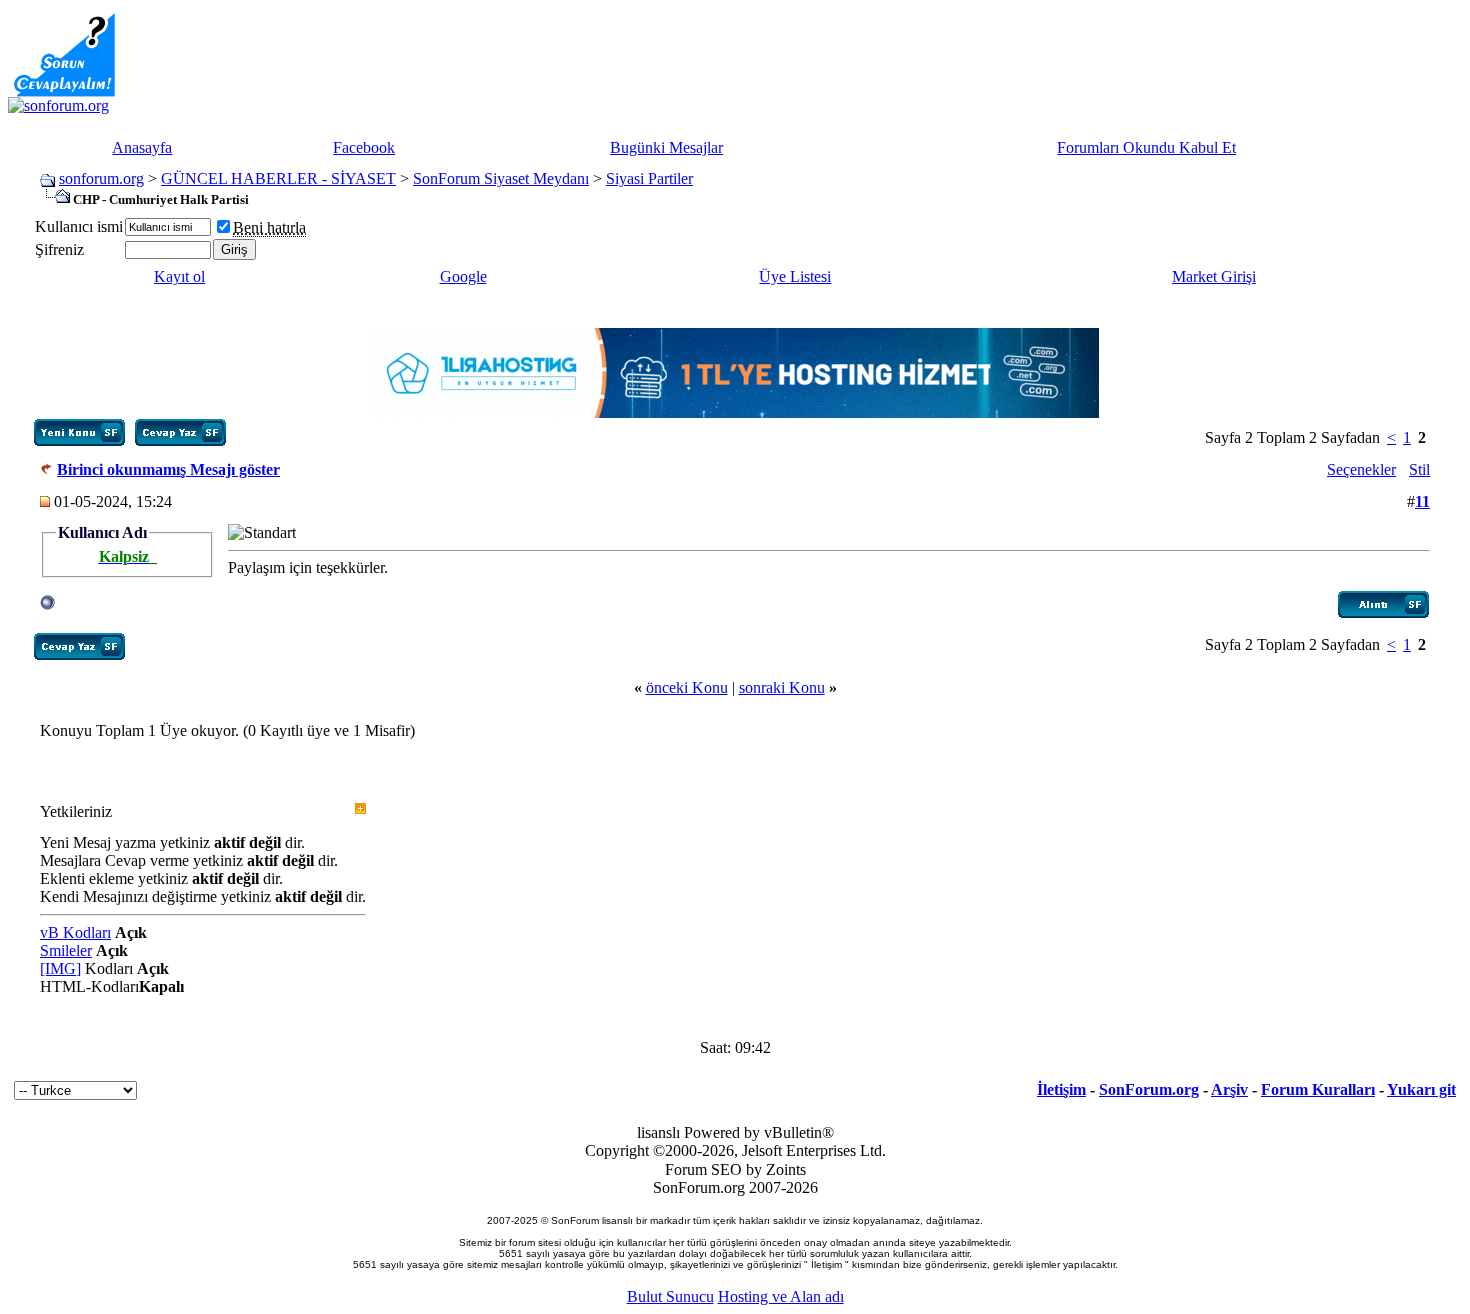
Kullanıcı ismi (79, 226)
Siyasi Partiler (649, 178)
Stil (1419, 469)
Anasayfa (142, 147)
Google (463, 276)
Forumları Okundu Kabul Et (1146, 147)
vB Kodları (75, 932)
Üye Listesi (795, 276)
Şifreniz (59, 249)
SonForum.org (1149, 1089)
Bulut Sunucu (670, 1296)
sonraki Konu (782, 687)
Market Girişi (1214, 276)
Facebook (364, 147)
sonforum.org (101, 178)
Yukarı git (1421, 1089)
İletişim (1061, 1089)
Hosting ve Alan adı (781, 1296)
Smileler (66, 950)
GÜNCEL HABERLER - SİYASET (278, 178)
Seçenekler (1361, 469)
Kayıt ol (179, 276)
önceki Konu (687, 687)
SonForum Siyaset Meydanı (501, 178)
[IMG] (60, 968)
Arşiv (1229, 1089)
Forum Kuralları (1318, 1089)
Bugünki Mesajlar (666, 147)
